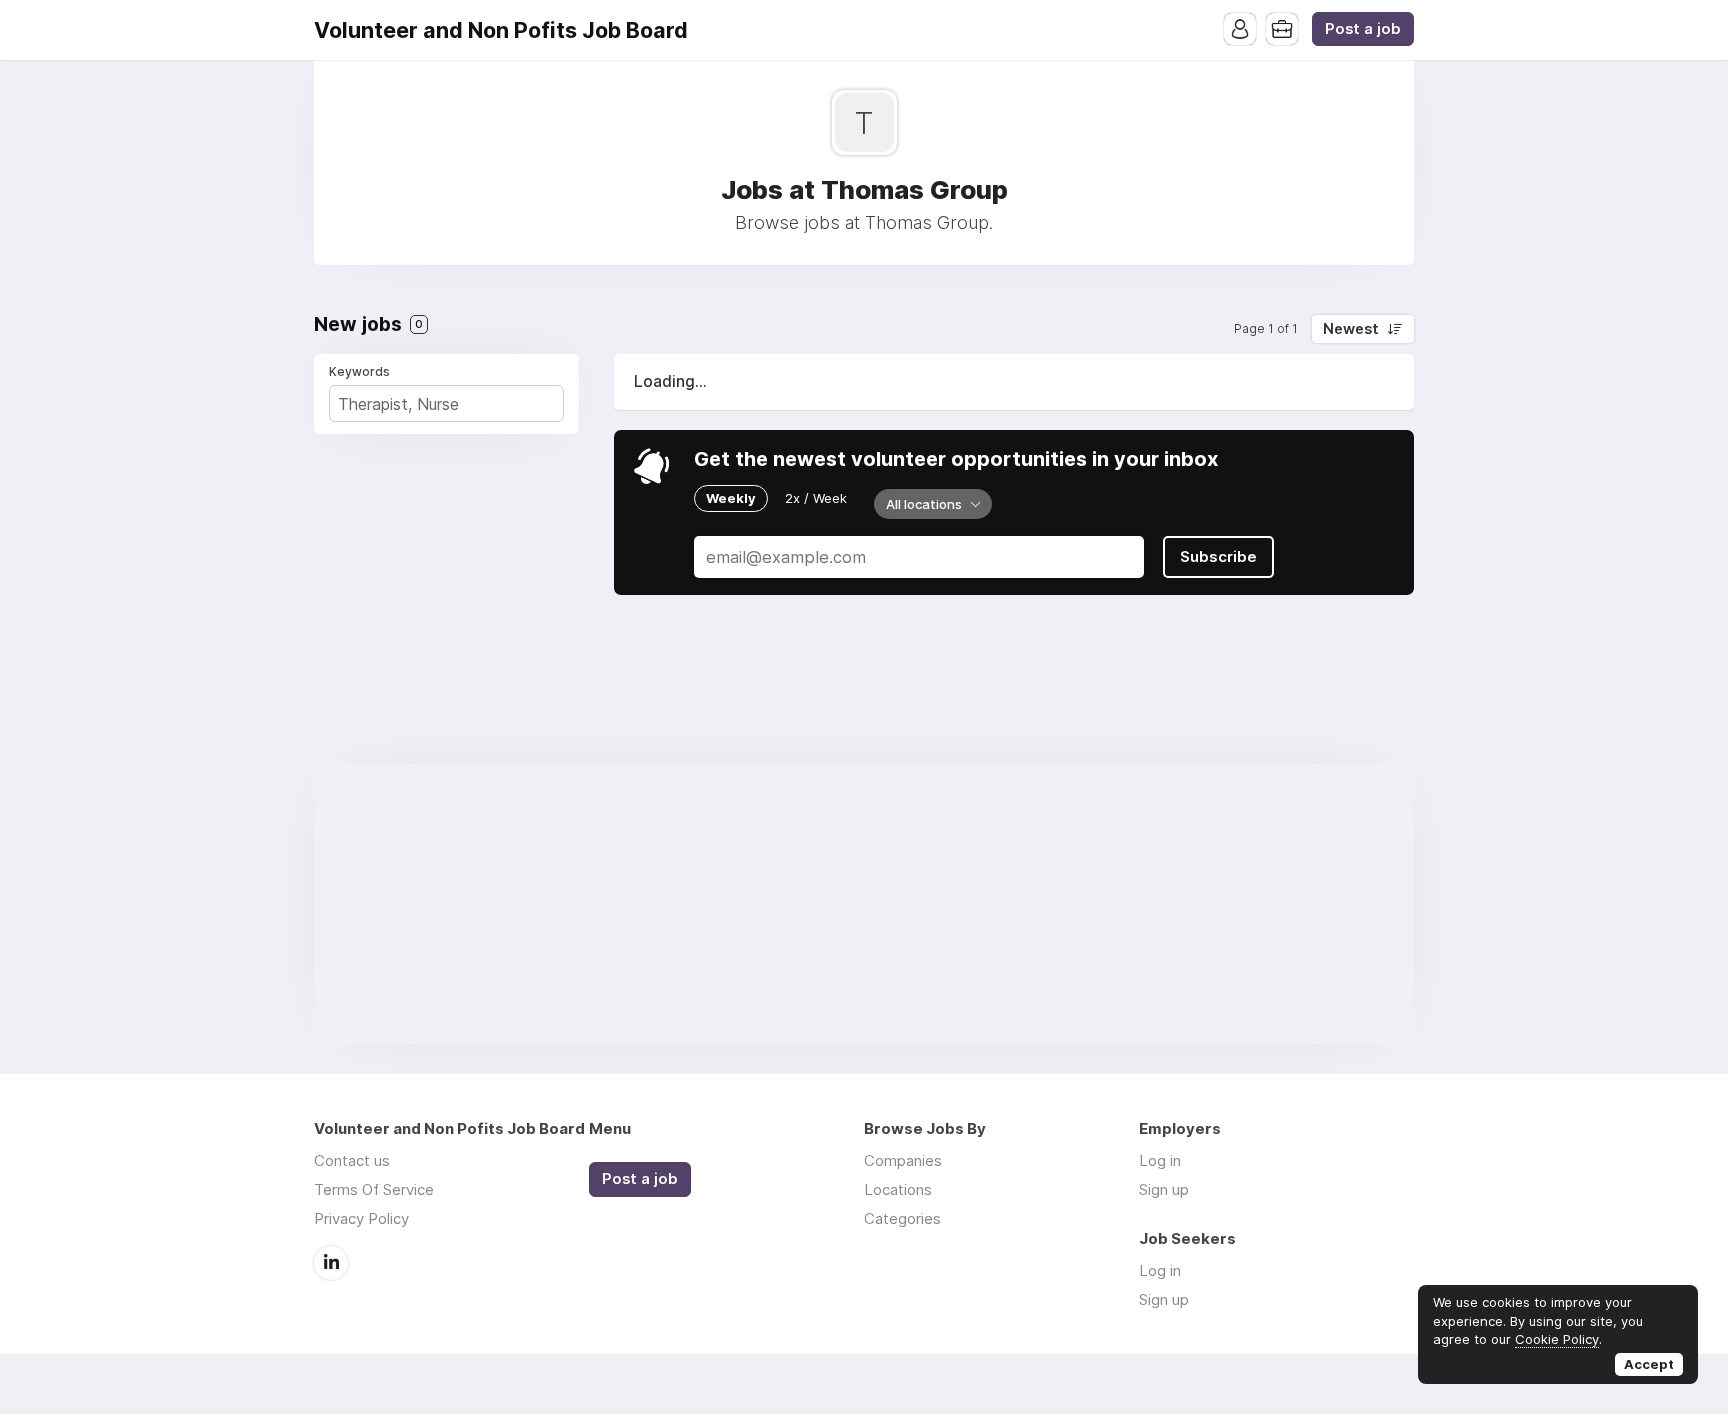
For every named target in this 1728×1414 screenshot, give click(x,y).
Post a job (1363, 29)
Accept (1649, 1364)
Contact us (352, 1160)
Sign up (1164, 1189)
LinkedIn (331, 1263)
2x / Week (816, 498)
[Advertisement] (864, 904)
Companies (903, 1160)
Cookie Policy (1557, 1339)
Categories (902, 1218)
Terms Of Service (374, 1189)
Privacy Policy (361, 1218)
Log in (1160, 1160)
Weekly (731, 498)
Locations (898, 1189)
